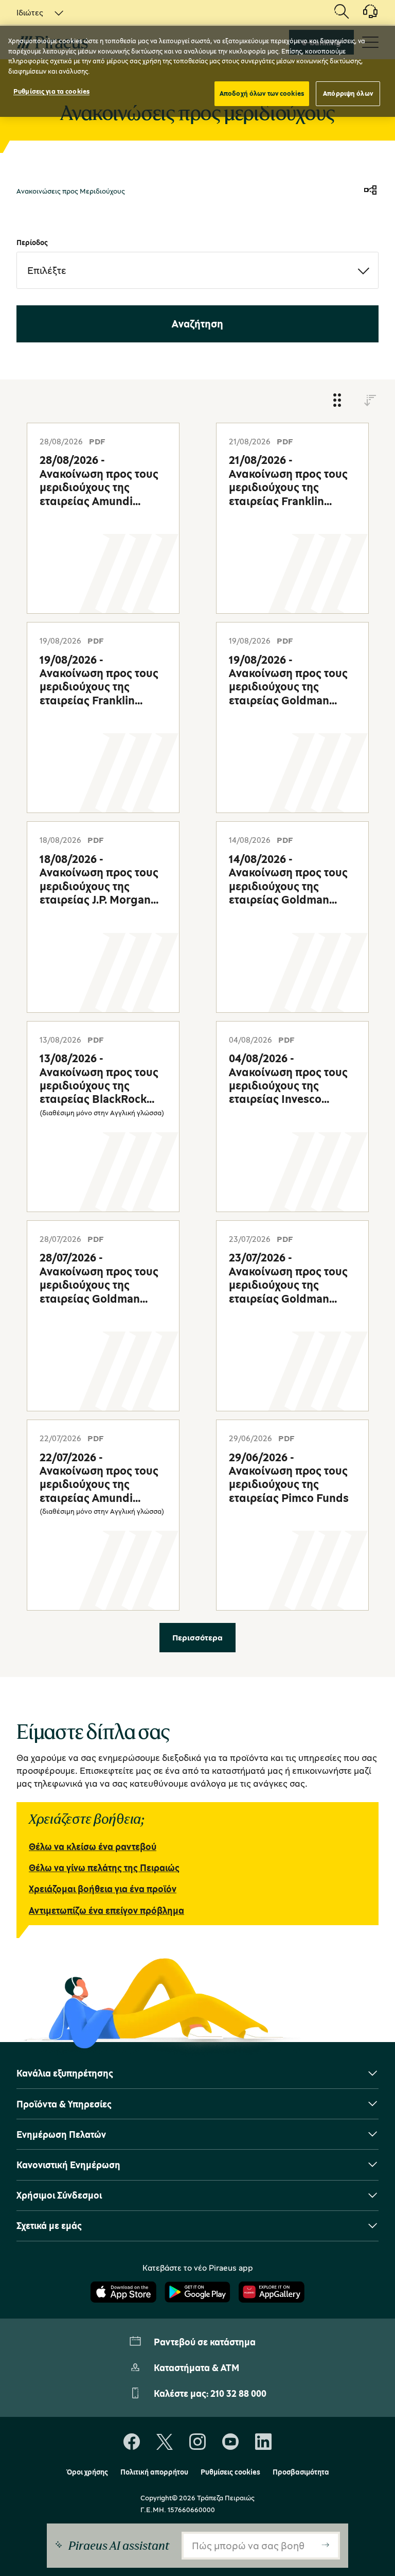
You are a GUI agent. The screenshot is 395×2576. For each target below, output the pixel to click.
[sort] (370, 401)
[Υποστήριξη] (364, 15)
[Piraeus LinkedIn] (263, 2442)
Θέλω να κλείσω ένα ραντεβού (93, 1846)
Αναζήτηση (197, 324)
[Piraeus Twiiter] (165, 2442)
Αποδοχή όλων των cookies (262, 93)
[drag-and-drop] (337, 401)
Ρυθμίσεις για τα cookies (51, 91)
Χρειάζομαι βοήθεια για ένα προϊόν (103, 1889)
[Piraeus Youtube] (230, 2442)
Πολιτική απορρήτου (154, 2472)
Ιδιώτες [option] (30, 12)
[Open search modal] (342, 12)
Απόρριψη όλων (348, 93)
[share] (370, 191)
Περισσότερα (197, 1637)
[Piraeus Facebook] (132, 2442)
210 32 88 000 (238, 2393)
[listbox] (34, 12)
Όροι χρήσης (87, 2472)
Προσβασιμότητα (301, 2472)
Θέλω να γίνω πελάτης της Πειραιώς (104, 1868)
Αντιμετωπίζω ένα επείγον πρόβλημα (106, 1910)
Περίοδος (32, 242)
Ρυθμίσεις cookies (230, 2472)
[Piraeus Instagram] (197, 2442)
